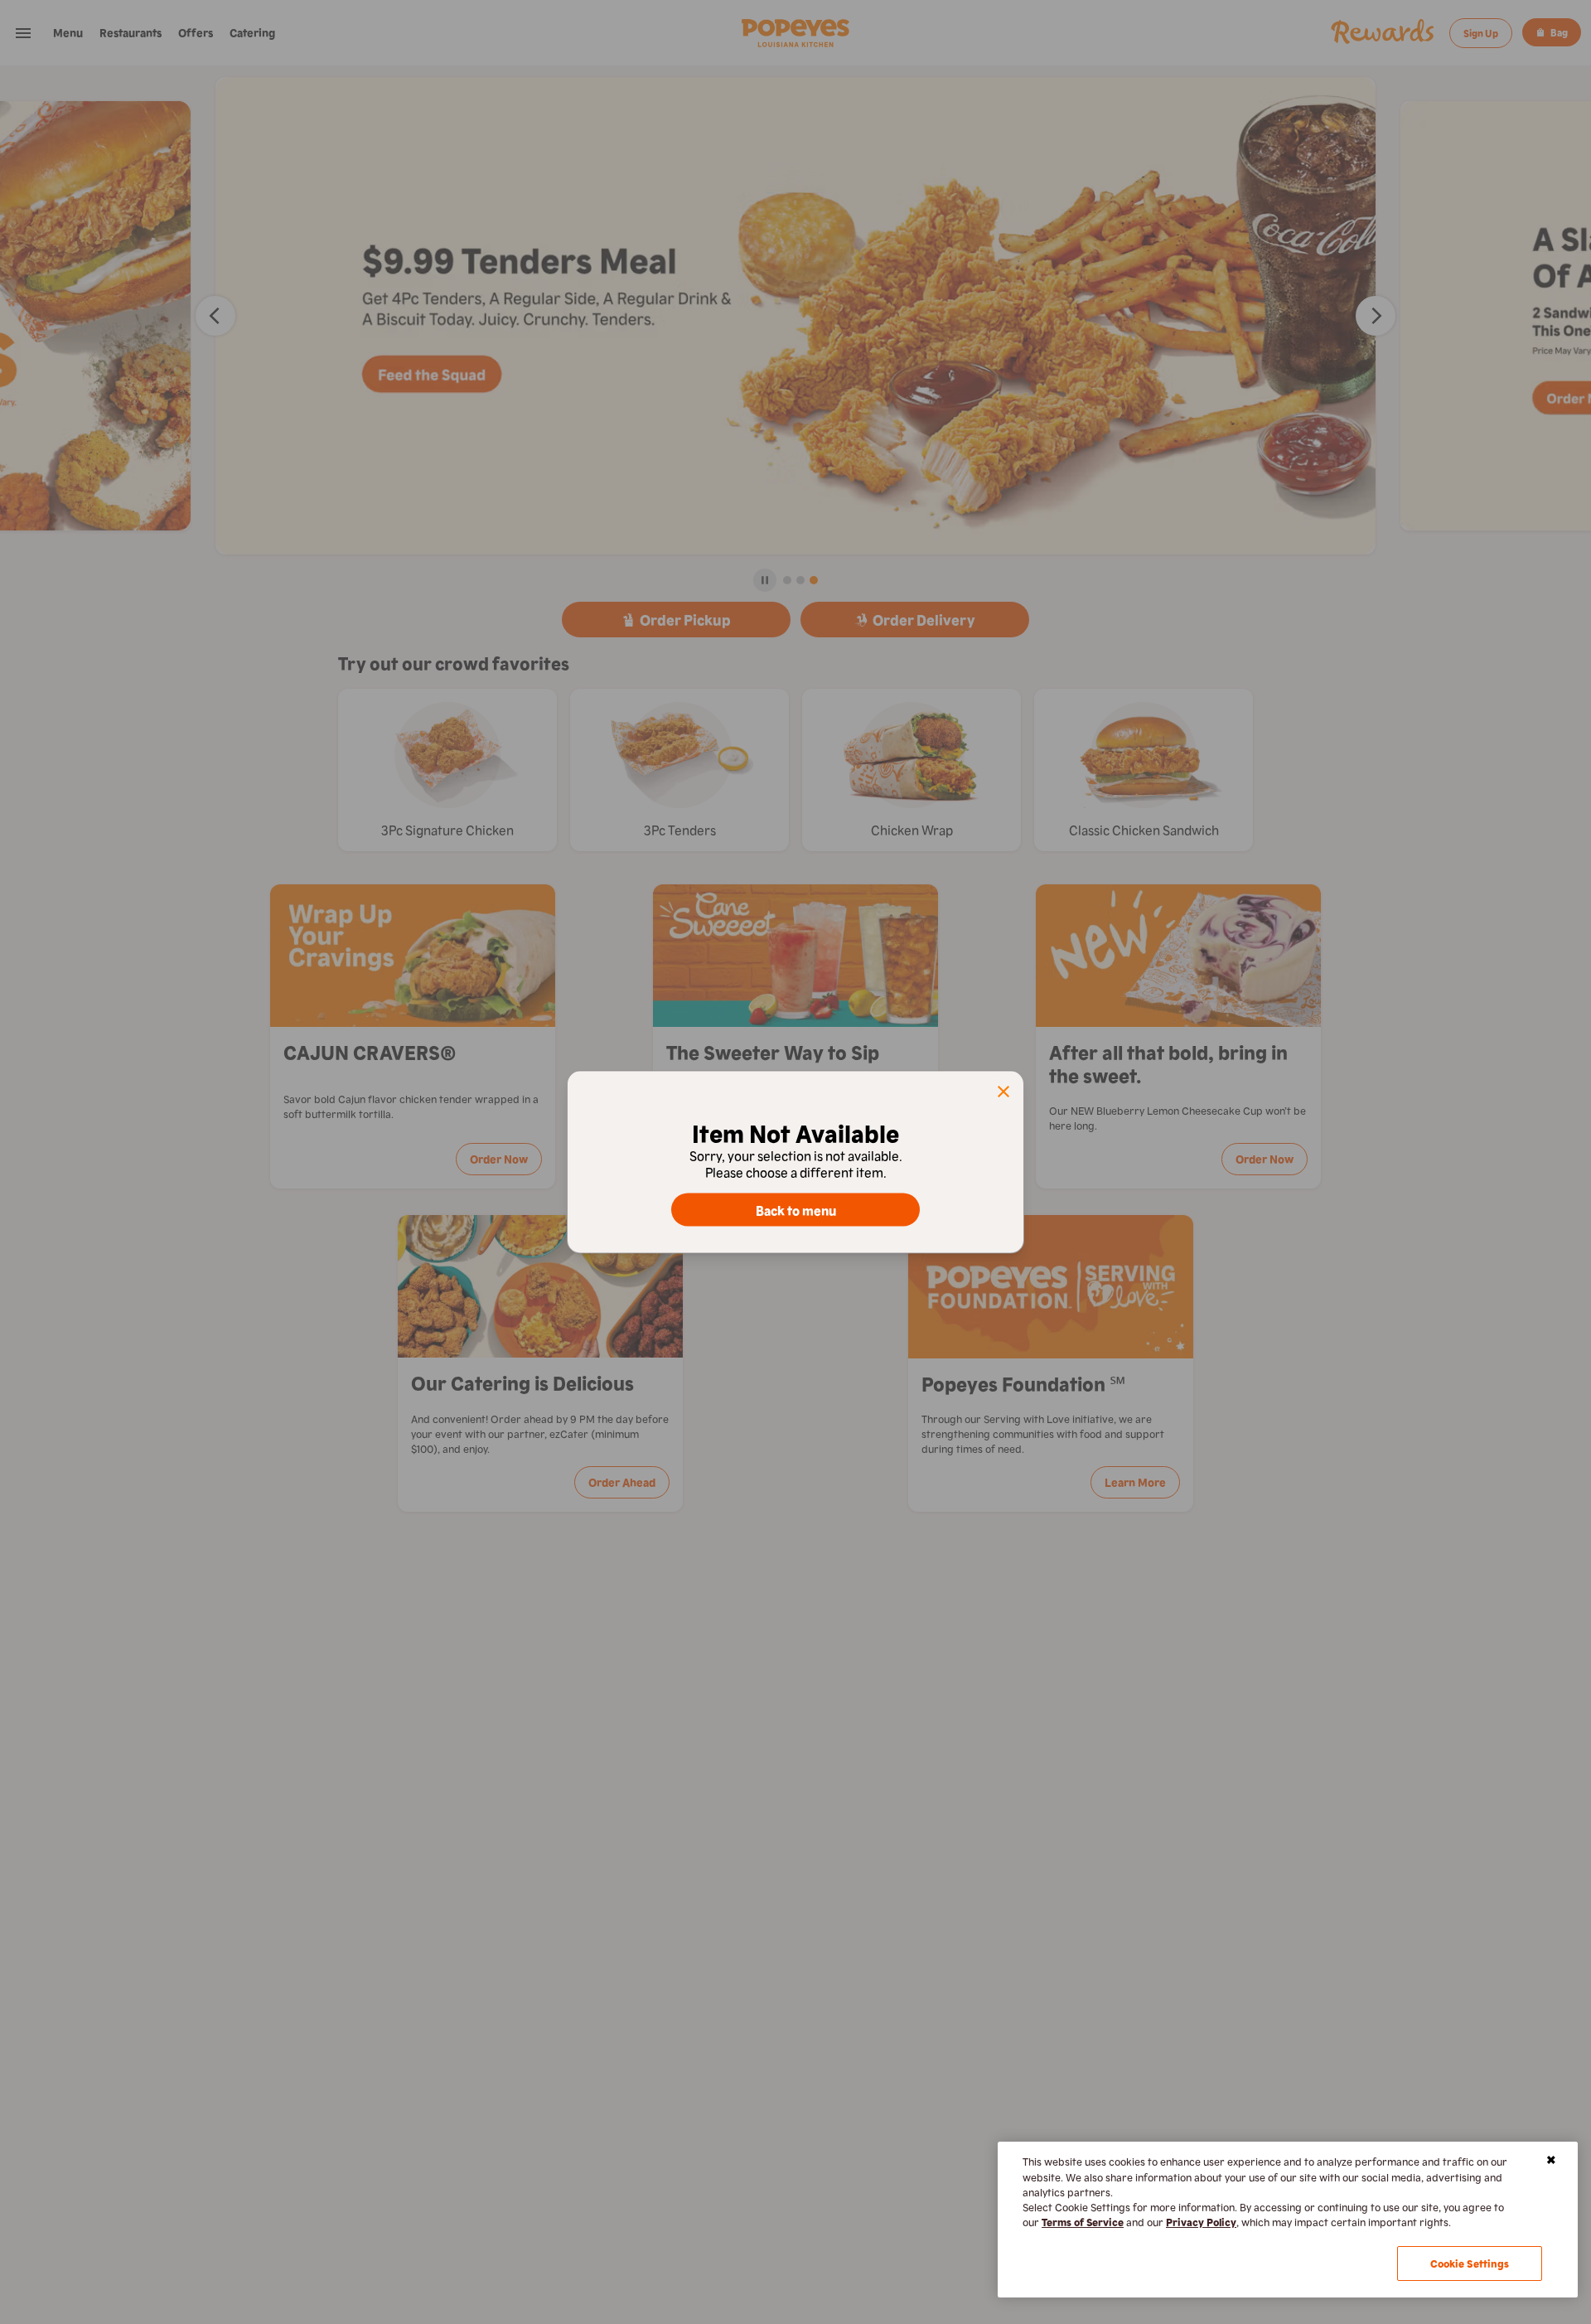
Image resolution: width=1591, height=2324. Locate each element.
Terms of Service (1083, 2222)
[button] (1003, 1092)
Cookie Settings (1470, 2263)
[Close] (1551, 2160)
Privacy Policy (1201, 2222)
